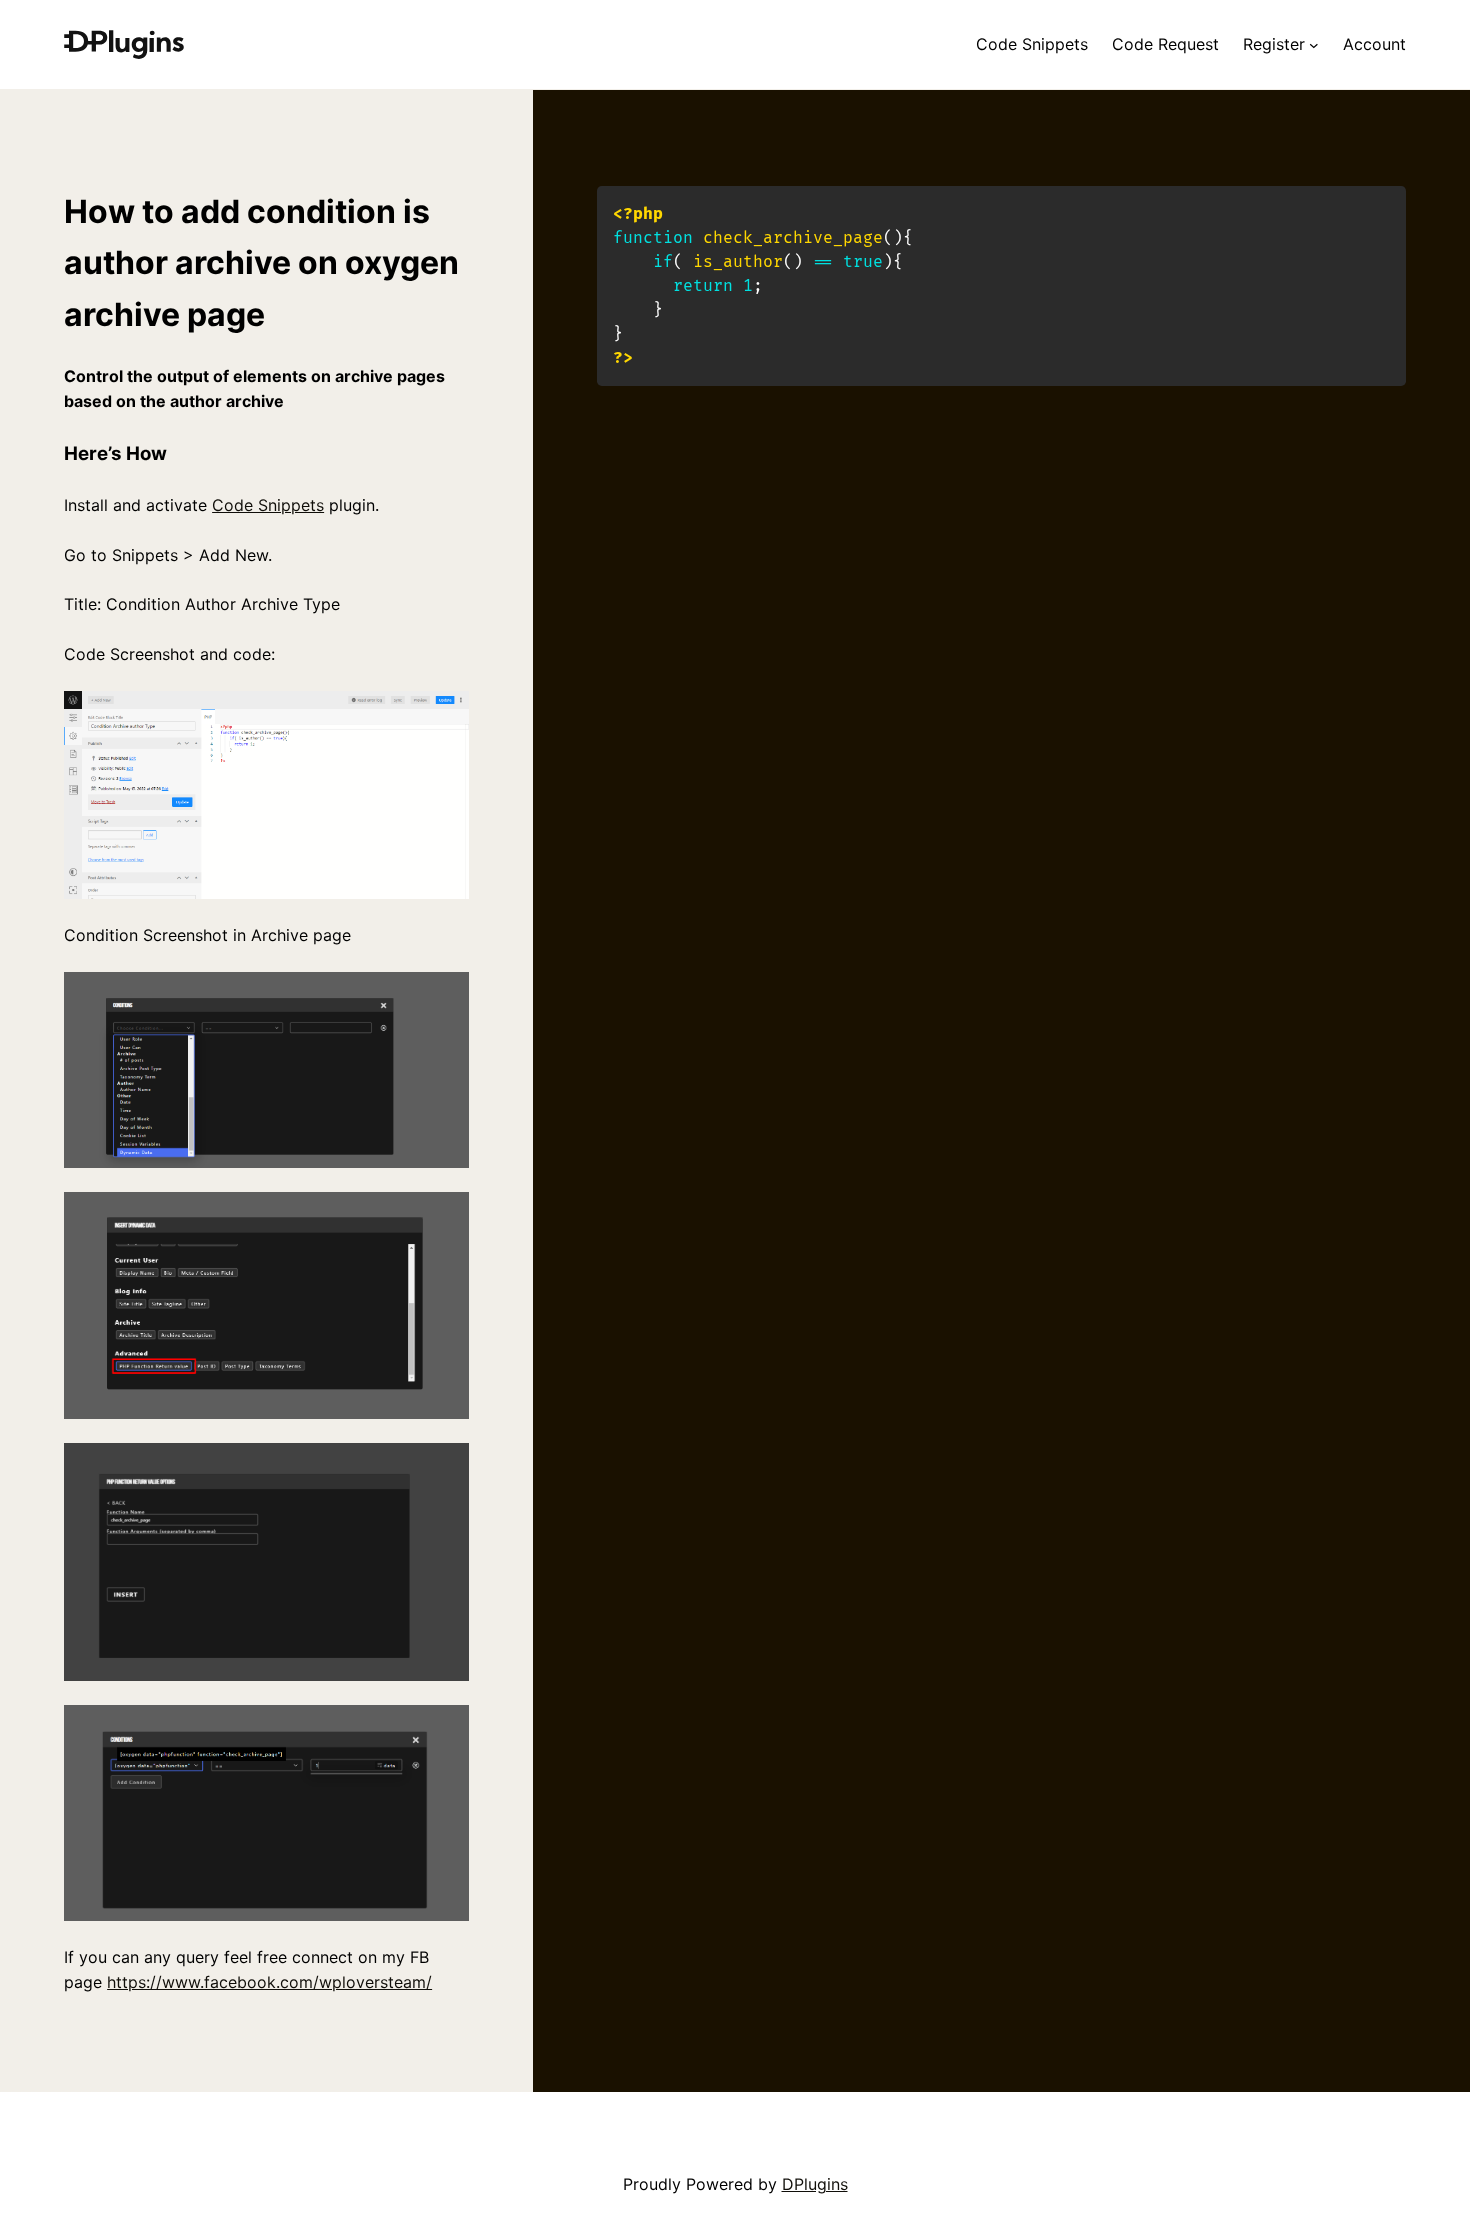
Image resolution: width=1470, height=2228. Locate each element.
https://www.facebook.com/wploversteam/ (269, 1982)
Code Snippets (268, 505)
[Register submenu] (1314, 45)
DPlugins (815, 2184)
